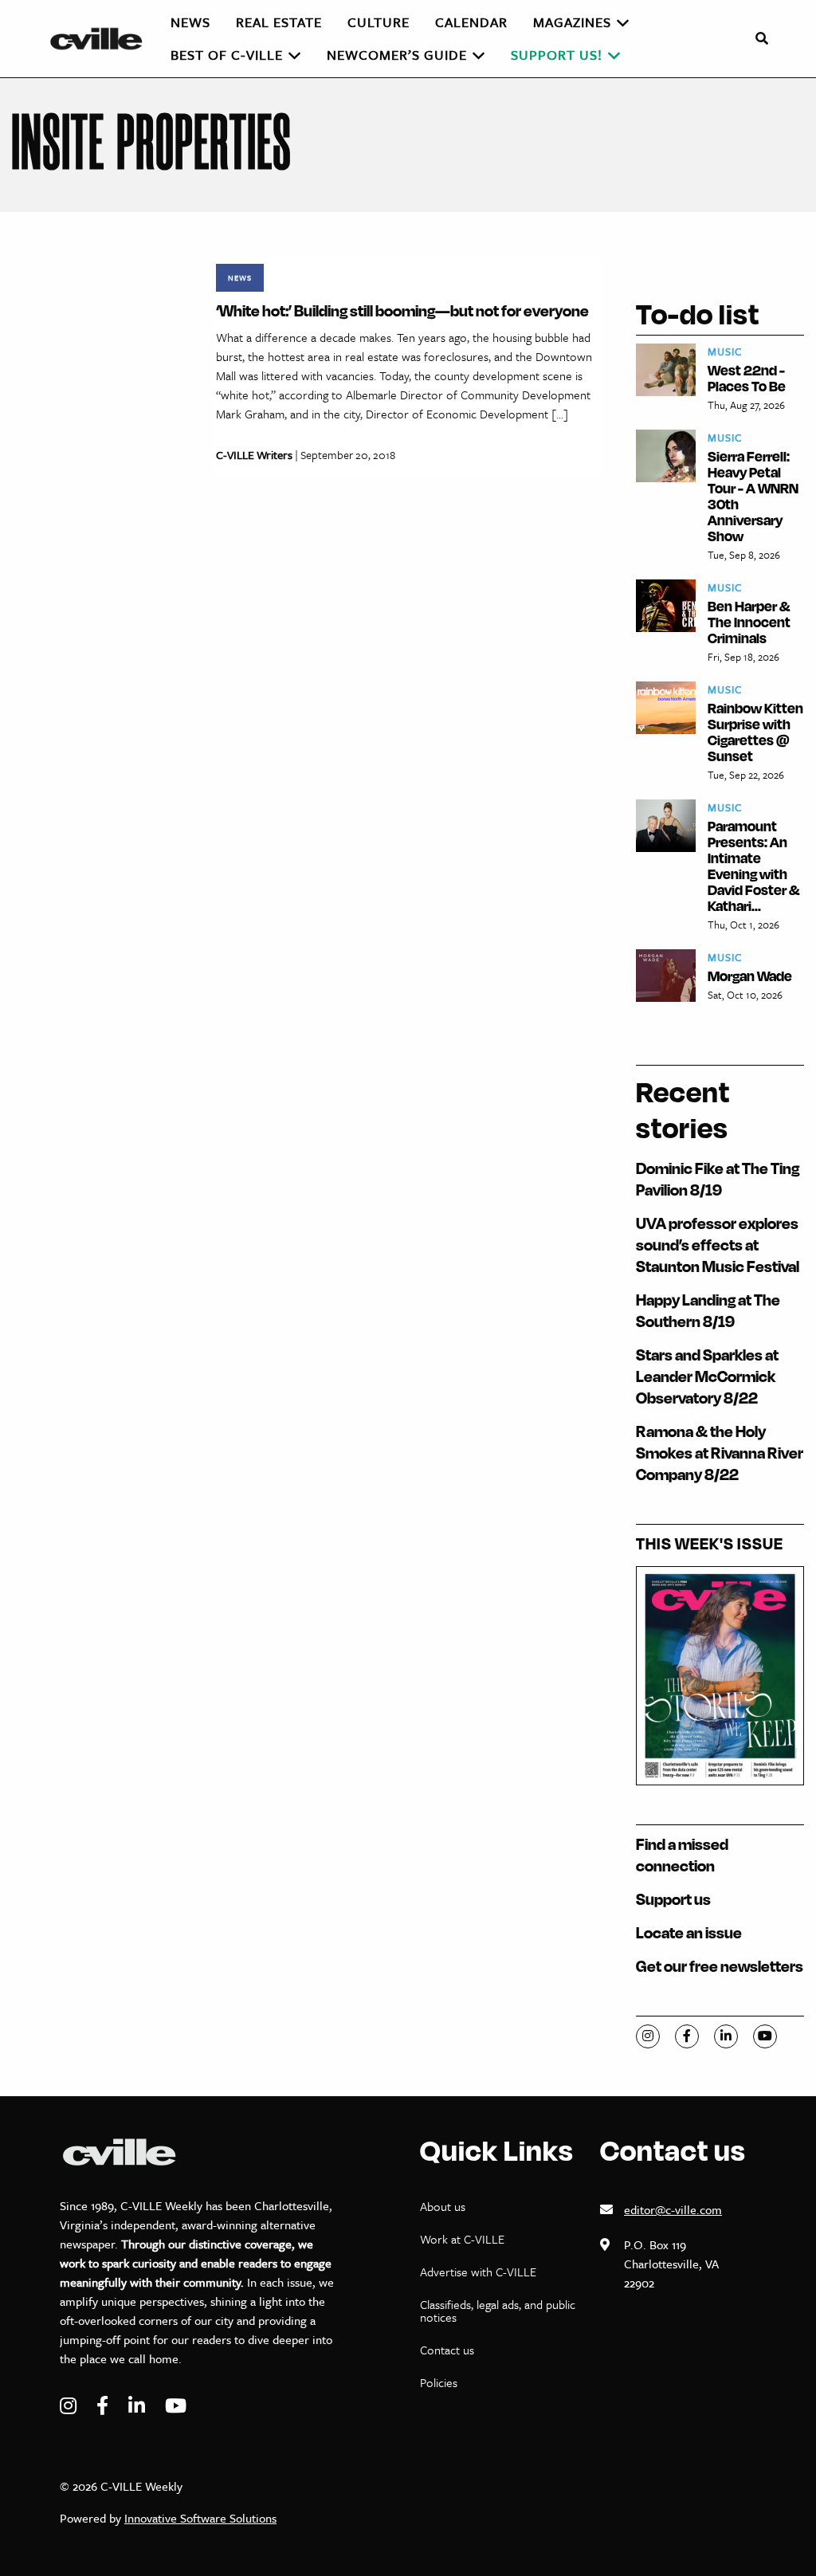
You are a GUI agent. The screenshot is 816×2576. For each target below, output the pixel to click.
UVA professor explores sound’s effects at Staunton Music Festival (718, 1245)
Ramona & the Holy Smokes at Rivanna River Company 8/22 (720, 1453)
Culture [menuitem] (379, 22)
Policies (439, 2382)
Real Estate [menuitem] (279, 22)
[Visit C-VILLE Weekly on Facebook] (104, 2406)
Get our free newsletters (720, 1966)
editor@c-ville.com (673, 2209)
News (240, 277)
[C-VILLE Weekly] (103, 39)
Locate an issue (689, 1932)
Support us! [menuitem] (557, 55)
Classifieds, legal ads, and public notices (498, 2311)
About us (443, 2206)
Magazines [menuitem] (572, 22)
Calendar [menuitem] (471, 22)
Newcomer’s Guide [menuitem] (397, 55)
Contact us (447, 2350)
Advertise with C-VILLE (478, 2272)
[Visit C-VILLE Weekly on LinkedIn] (139, 2406)
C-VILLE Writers (254, 455)
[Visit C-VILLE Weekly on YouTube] (176, 2406)
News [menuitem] (190, 22)
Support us (673, 1899)
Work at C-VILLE (462, 2239)
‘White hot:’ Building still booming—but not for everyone (402, 310)
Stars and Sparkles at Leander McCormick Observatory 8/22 (707, 1376)
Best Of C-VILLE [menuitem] (227, 55)
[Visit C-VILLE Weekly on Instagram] (70, 2406)
